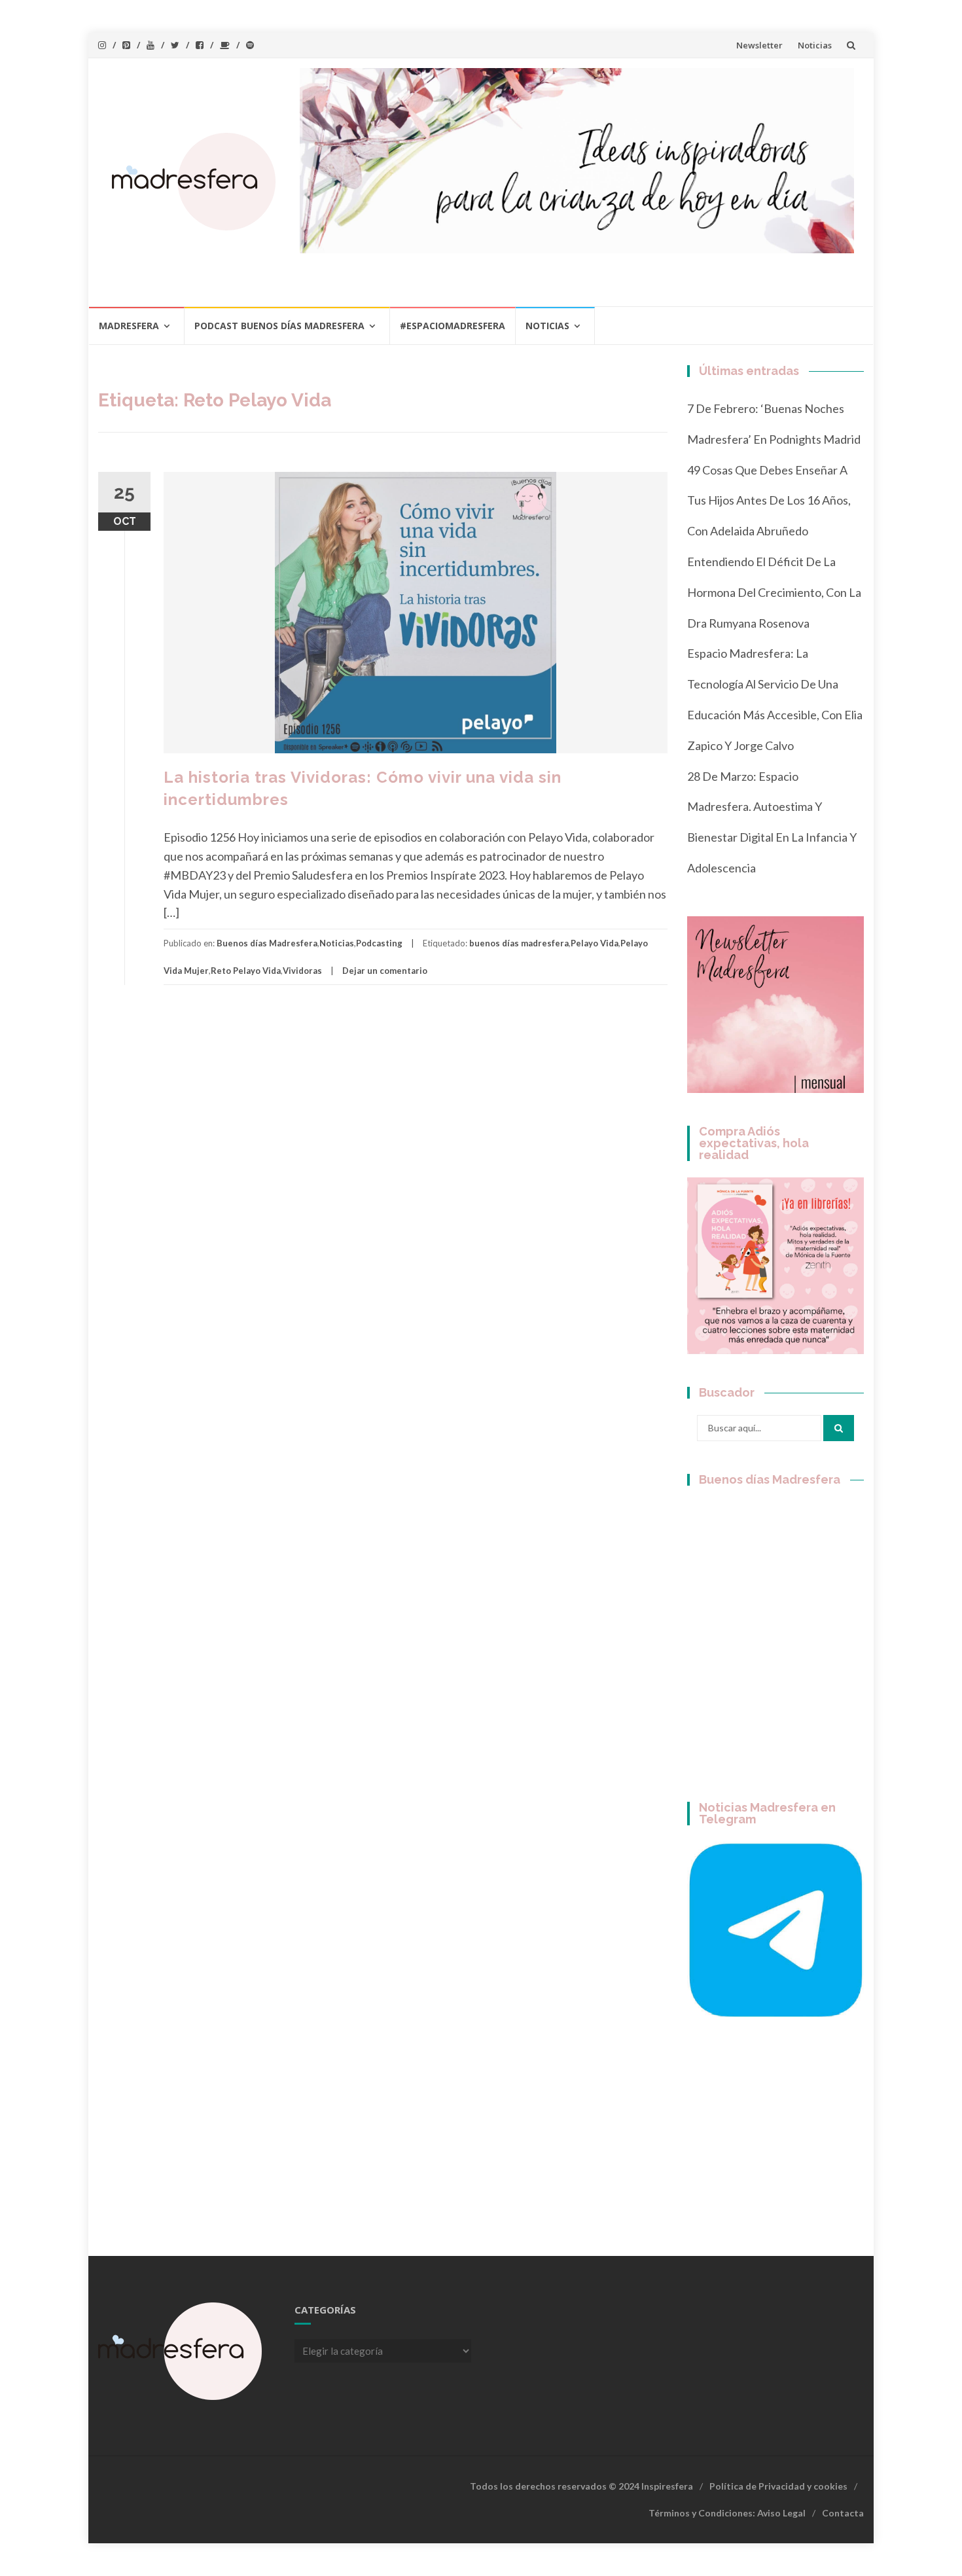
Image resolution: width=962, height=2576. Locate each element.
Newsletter (759, 45)
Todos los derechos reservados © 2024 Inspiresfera (581, 2486)
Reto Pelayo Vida (246, 971)
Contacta (843, 2513)
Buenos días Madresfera (267, 943)
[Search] (839, 1428)
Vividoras (302, 971)
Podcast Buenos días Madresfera (279, 326)
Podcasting (379, 943)
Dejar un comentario (385, 971)
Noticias (815, 45)
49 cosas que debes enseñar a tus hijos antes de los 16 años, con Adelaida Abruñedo (769, 501)
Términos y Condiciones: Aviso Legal (727, 2513)
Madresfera (129, 326)
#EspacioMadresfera (453, 326)
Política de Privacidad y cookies (778, 2486)
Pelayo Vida (595, 943)
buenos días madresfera (519, 943)
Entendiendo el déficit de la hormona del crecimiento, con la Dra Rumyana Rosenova (774, 592)
